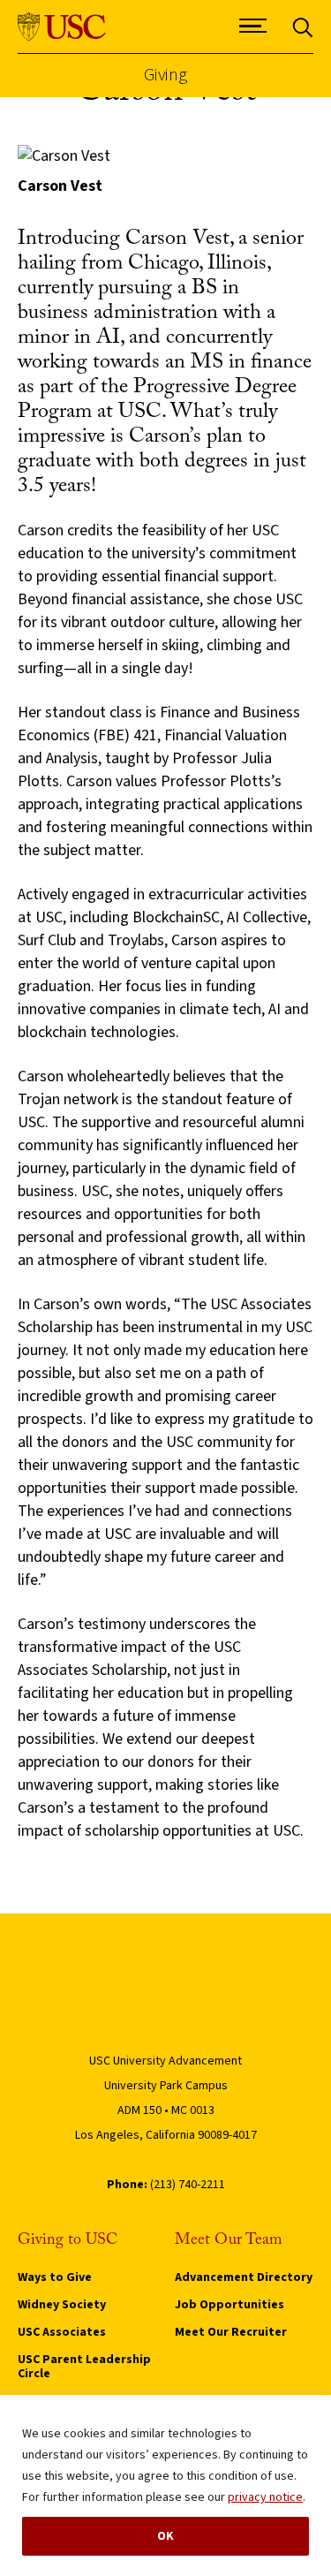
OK (165, 2536)
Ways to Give (55, 2277)
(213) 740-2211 (188, 2185)
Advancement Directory (244, 2277)
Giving (165, 76)
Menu (253, 50)
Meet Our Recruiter (231, 2332)
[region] (165, 2485)
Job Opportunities (229, 2305)
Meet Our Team (229, 2240)
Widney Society (62, 2305)
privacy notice (265, 2497)
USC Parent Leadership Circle (84, 2367)
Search (303, 50)
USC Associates (62, 2332)
